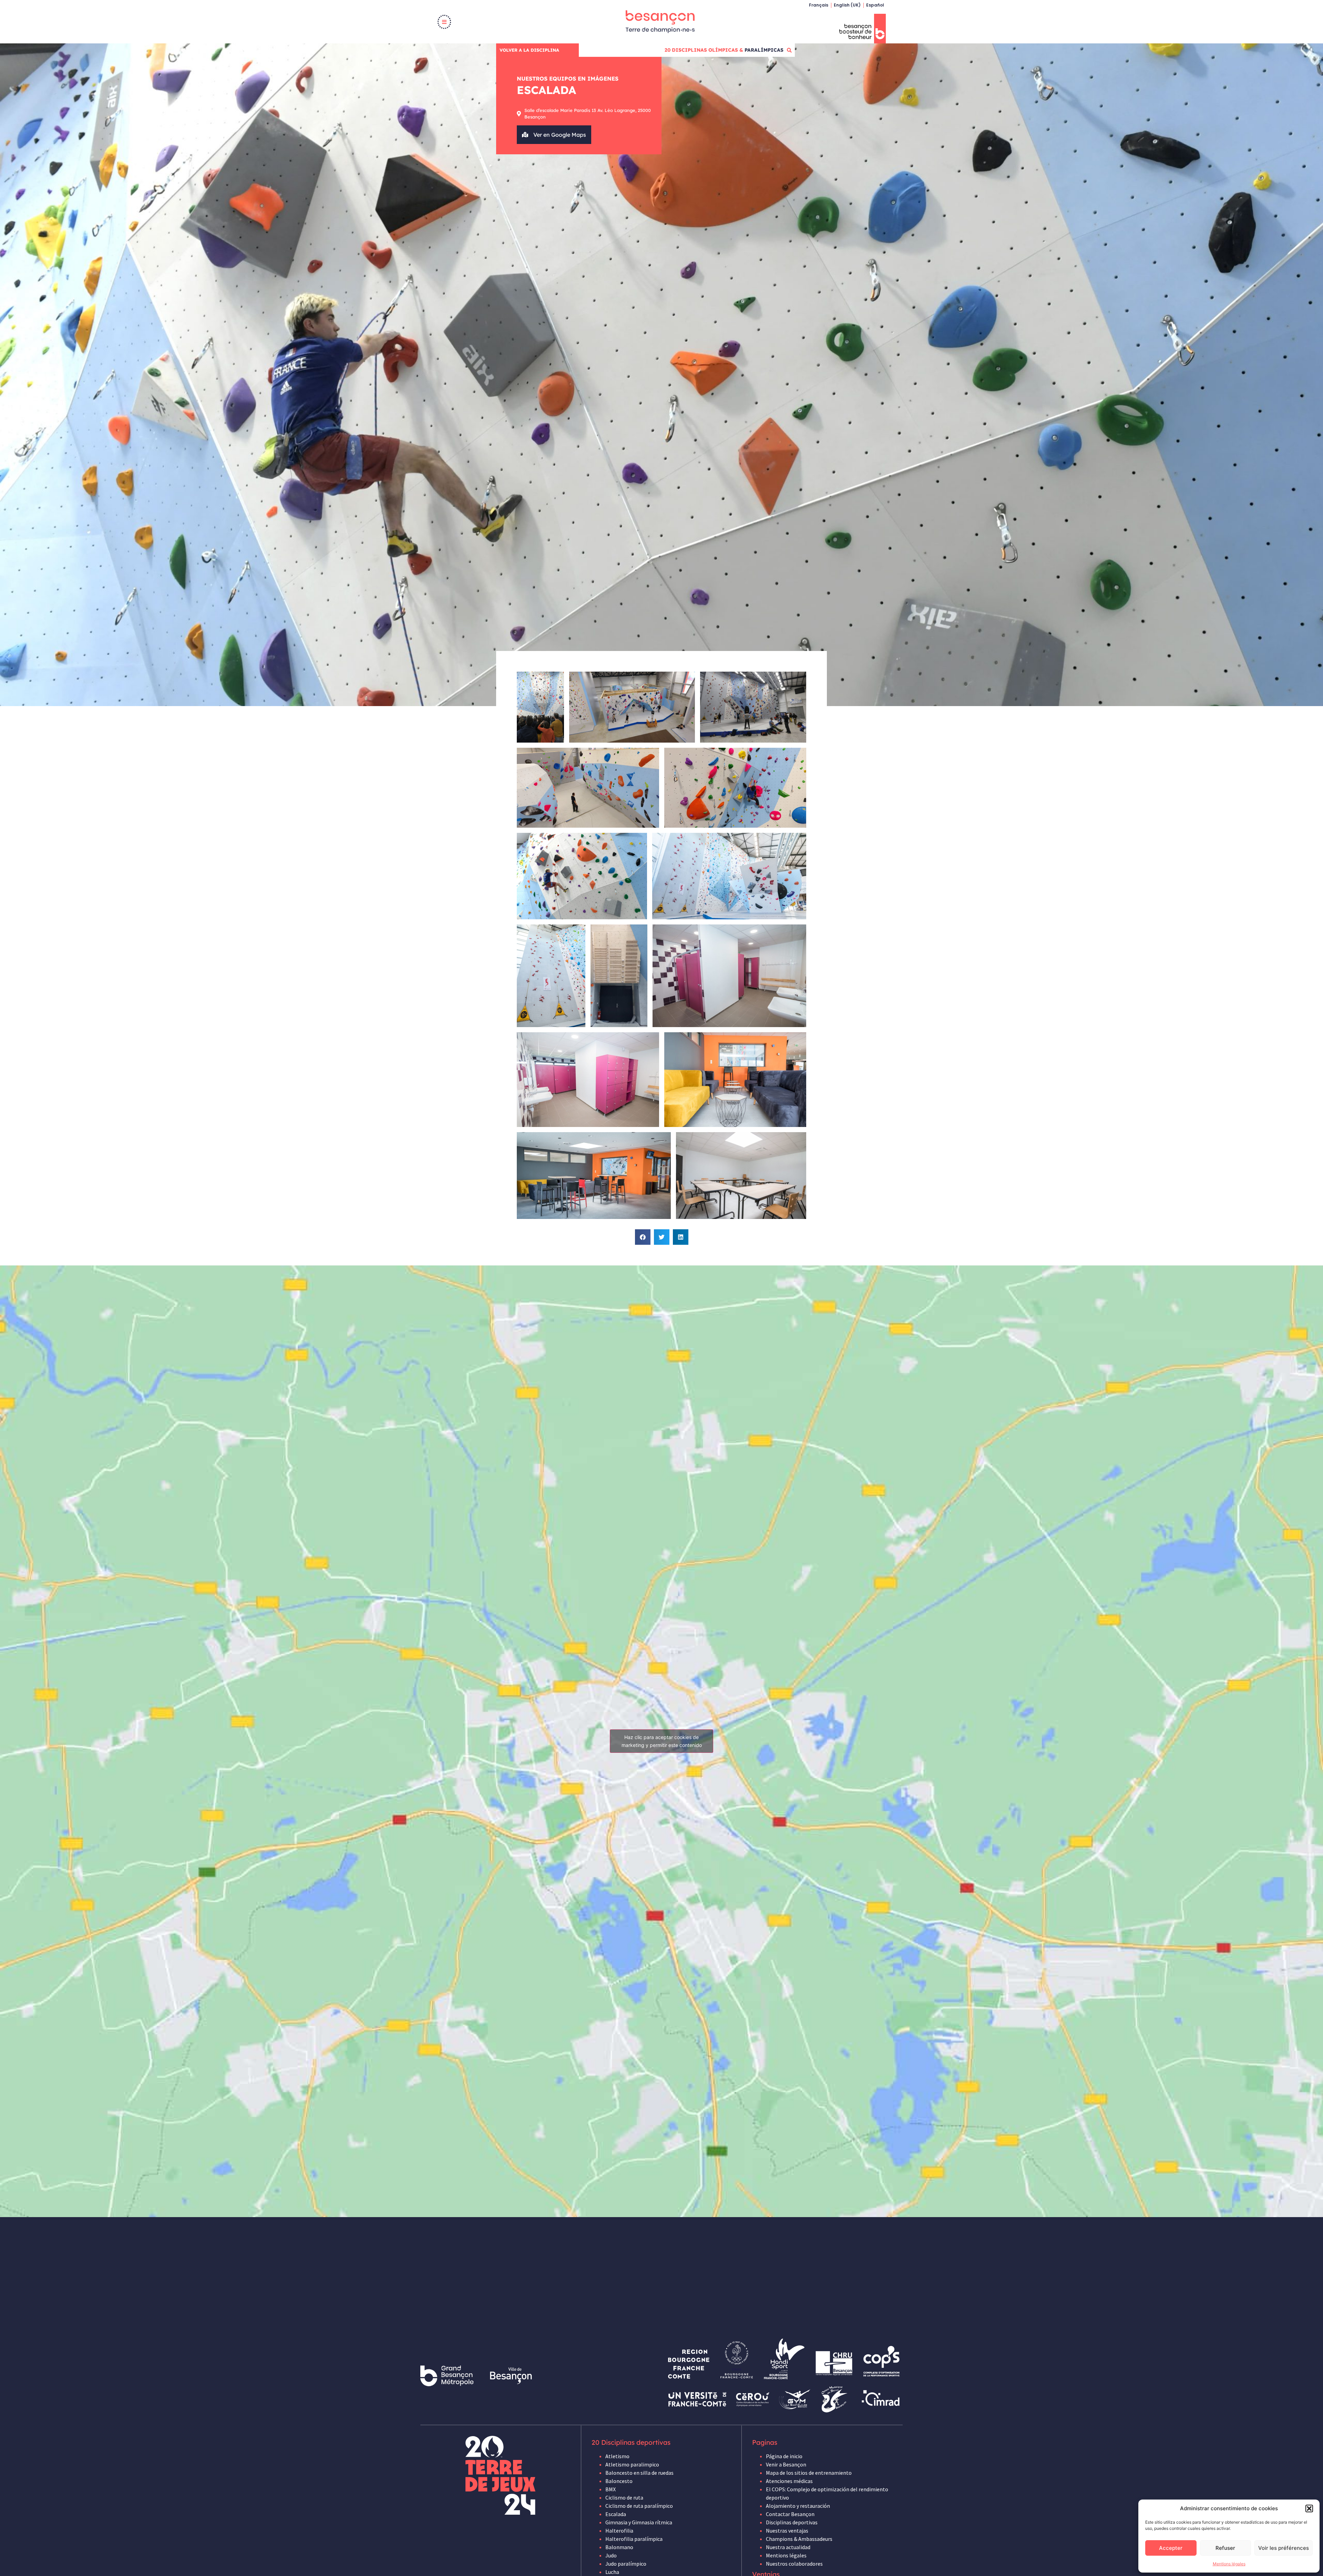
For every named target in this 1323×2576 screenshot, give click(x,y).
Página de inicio (784, 2456)
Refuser (1225, 2548)
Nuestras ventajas (787, 2531)
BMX (611, 2489)
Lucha (612, 2572)
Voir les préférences (1284, 2548)
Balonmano (619, 2547)
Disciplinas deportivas (792, 2522)
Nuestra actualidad (788, 2547)
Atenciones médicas (789, 2481)
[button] (1309, 2508)
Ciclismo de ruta (624, 2497)
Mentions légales (1229, 2564)
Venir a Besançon (786, 2464)
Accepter (1171, 2548)
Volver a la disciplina (529, 50)
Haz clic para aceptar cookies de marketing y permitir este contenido (662, 1741)
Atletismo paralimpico (632, 2464)
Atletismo (617, 2456)
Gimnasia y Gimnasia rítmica (639, 2522)
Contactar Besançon (790, 2514)
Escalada (616, 2514)
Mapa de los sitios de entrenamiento (809, 2473)
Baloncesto (619, 2481)
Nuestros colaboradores (794, 2564)
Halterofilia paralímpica (634, 2539)
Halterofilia (619, 2531)
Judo (611, 2555)
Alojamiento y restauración (798, 2506)
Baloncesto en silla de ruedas (639, 2473)
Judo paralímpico (626, 2564)
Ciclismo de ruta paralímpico (639, 2506)
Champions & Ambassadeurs (799, 2539)
